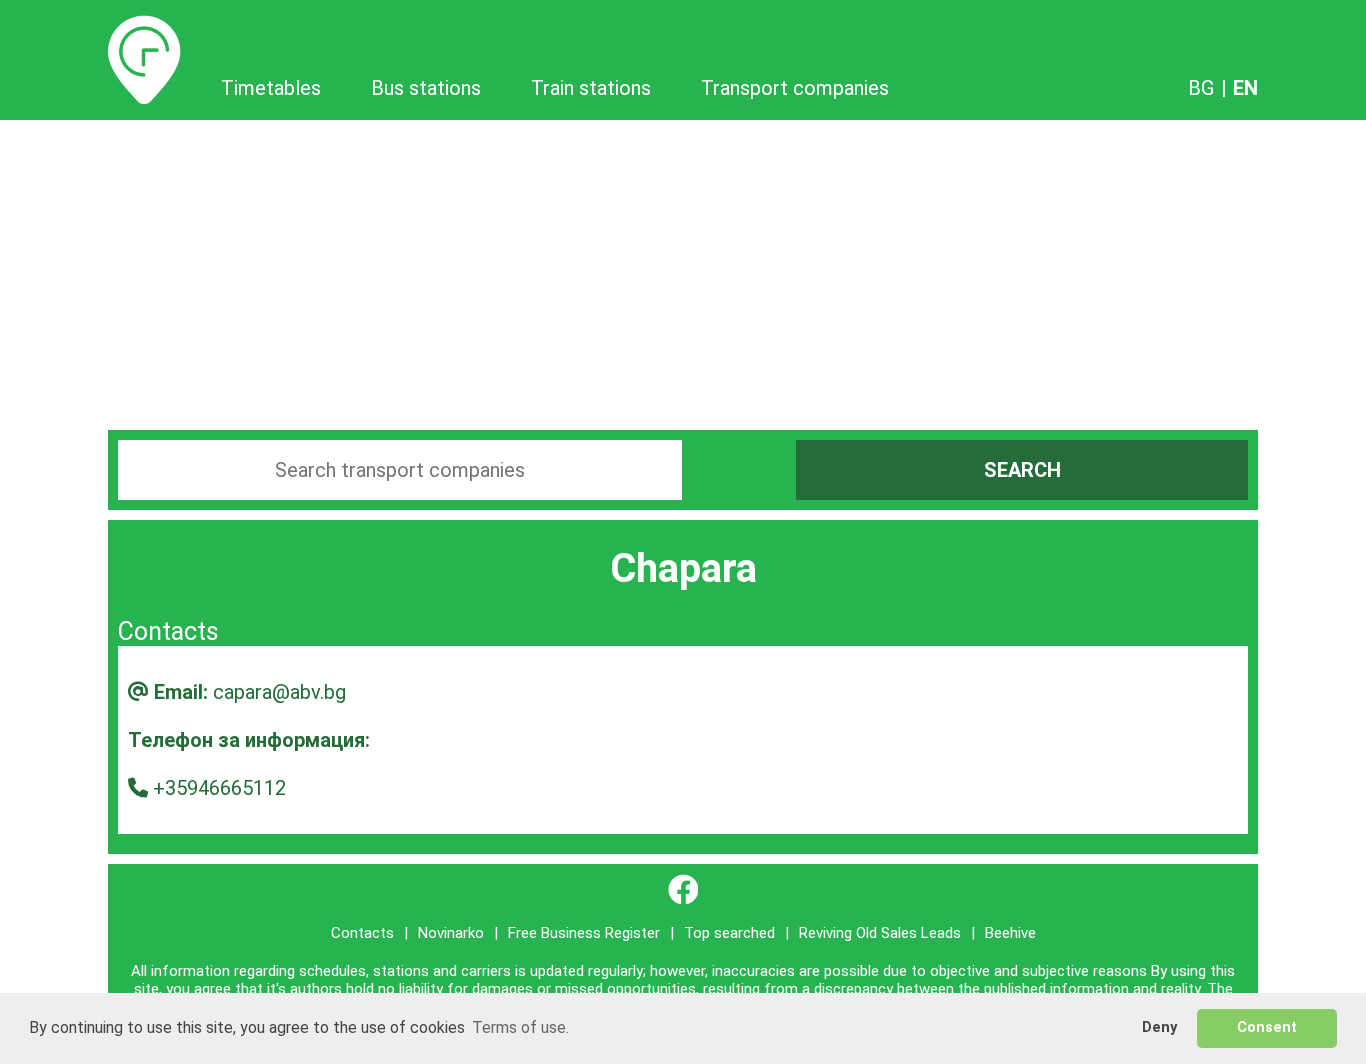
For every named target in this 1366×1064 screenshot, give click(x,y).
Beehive (1010, 933)
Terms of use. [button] (520, 1027)
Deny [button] (1159, 1027)
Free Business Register (584, 933)
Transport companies (795, 88)
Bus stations (426, 88)
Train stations (591, 88)
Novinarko (451, 933)
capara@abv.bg (279, 692)
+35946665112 (219, 788)
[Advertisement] (683, 270)
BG (1201, 88)
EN (1245, 88)
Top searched (729, 933)
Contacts (362, 933)
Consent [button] (1267, 1027)
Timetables (144, 27)
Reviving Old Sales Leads (880, 933)
